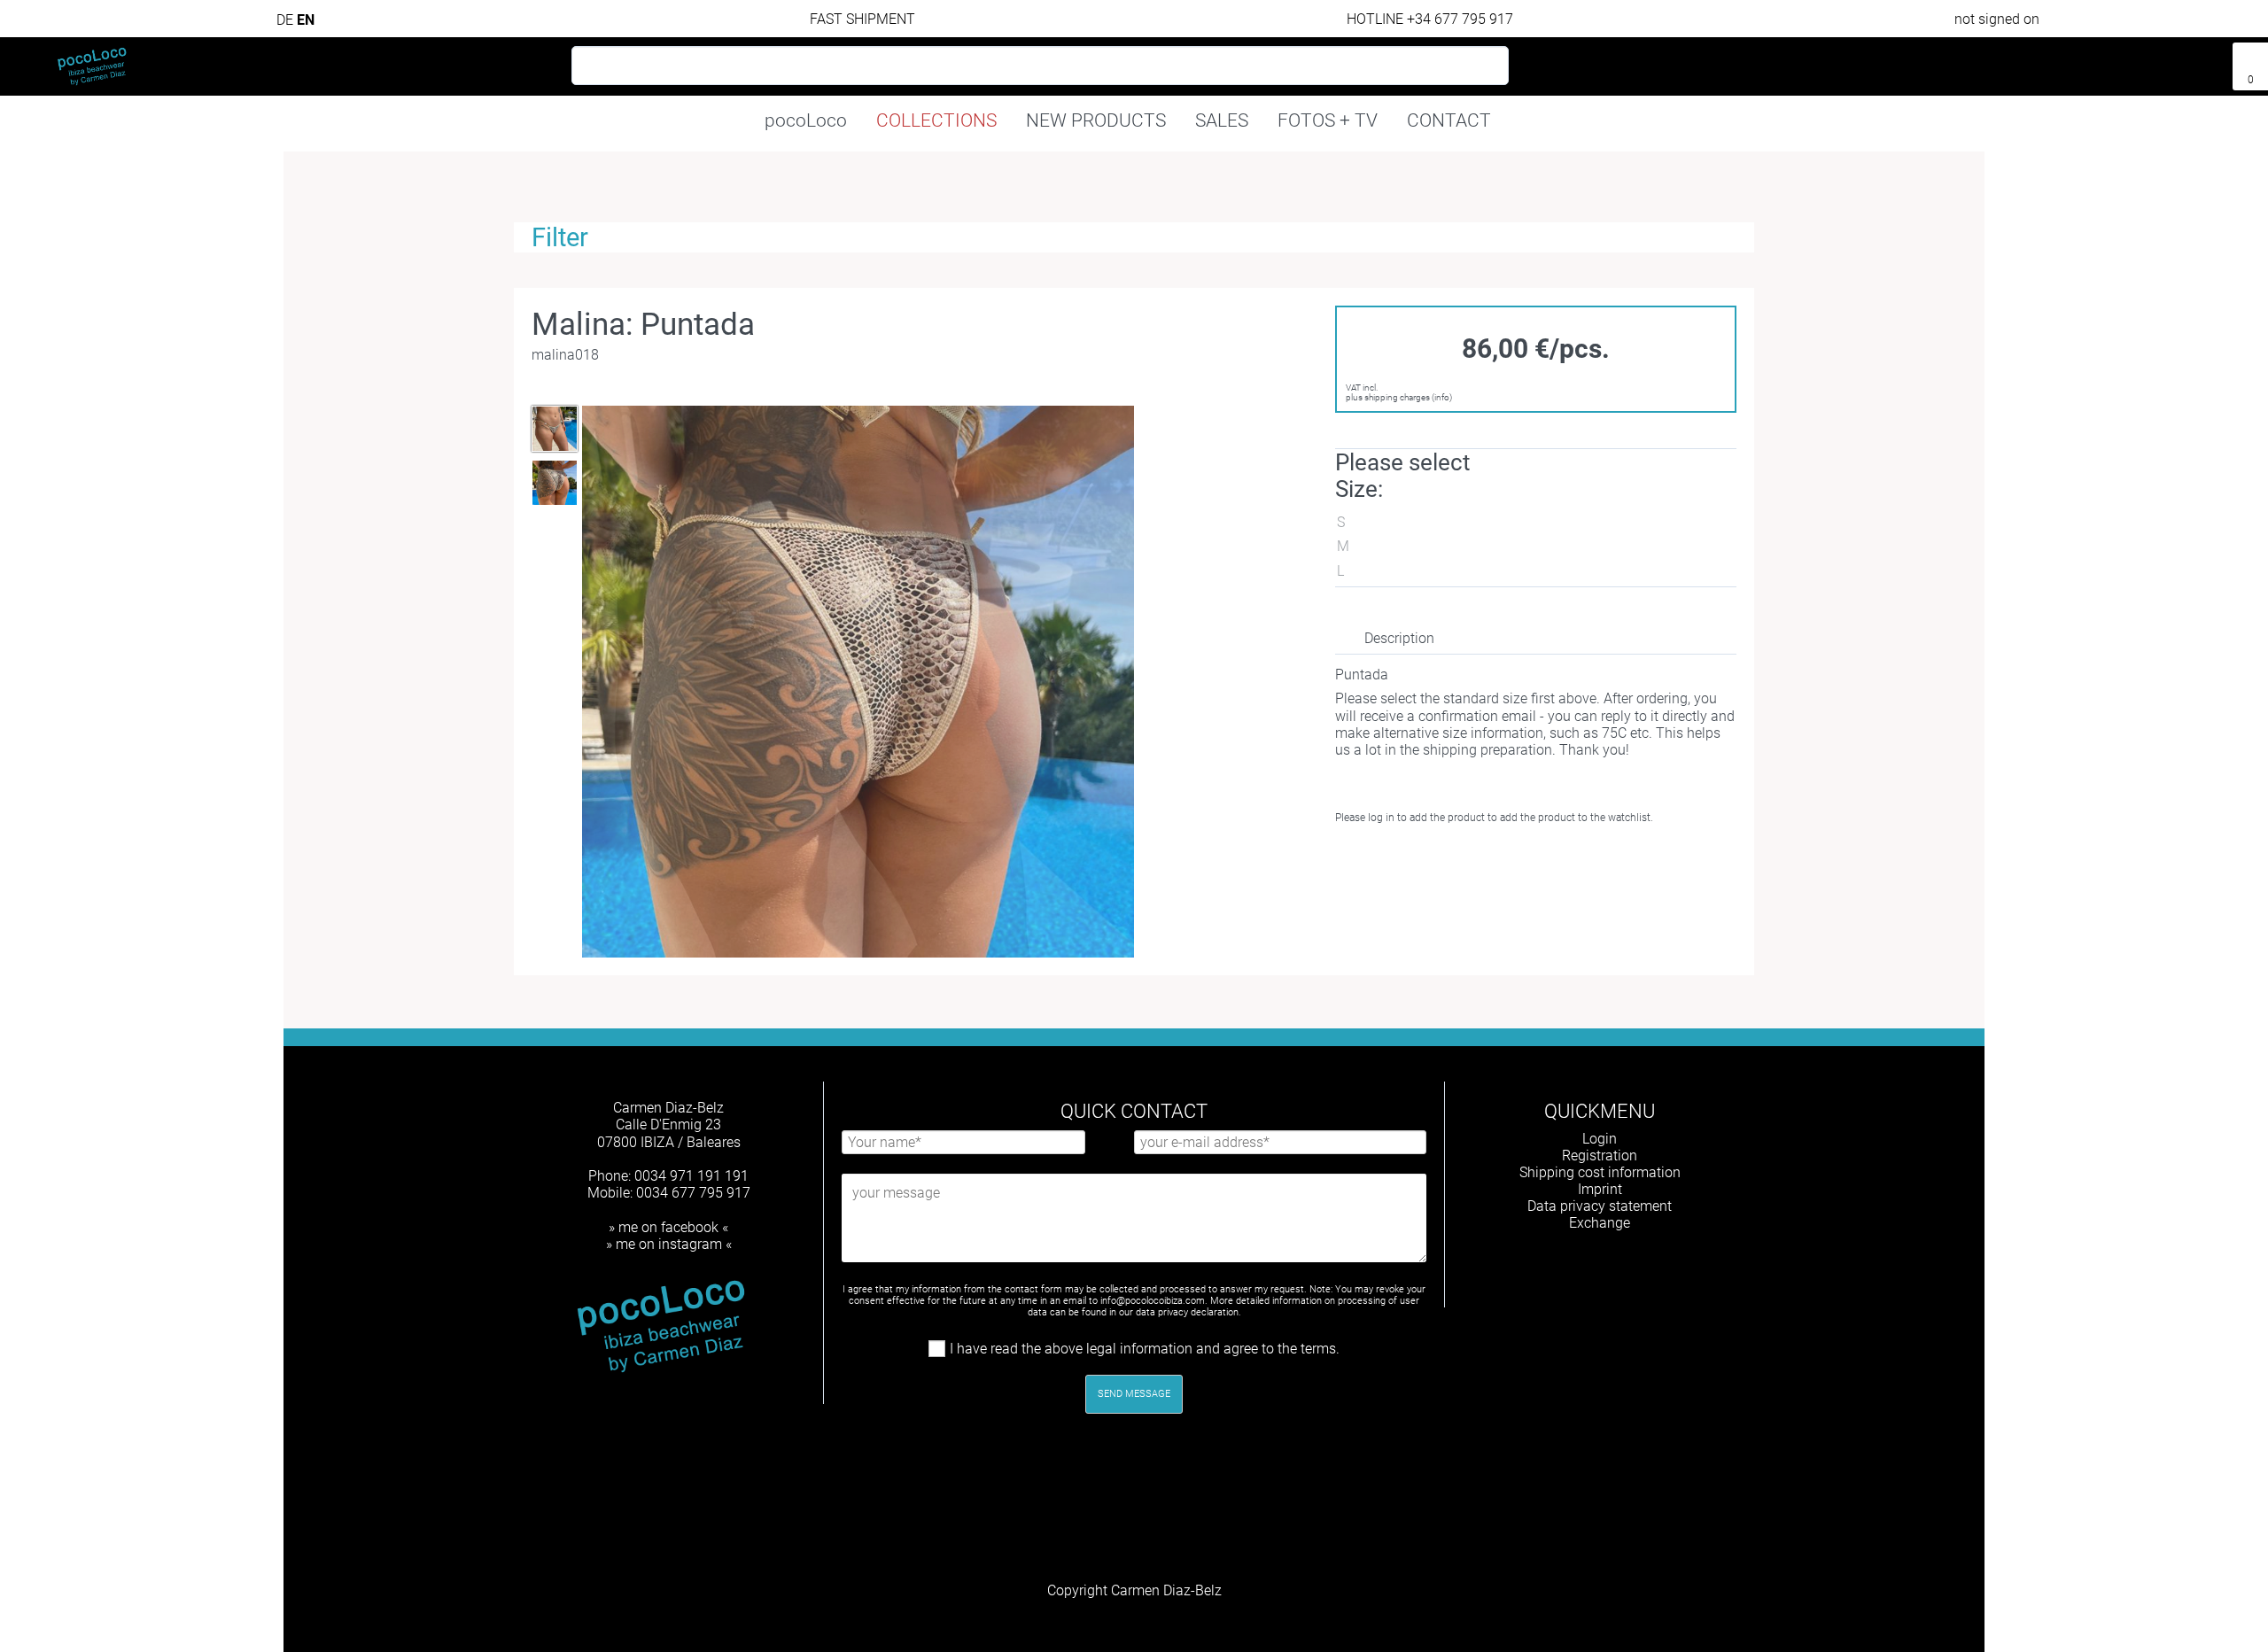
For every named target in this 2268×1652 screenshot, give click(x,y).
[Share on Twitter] (1440, 861)
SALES (1222, 120)
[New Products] (2176, 59)
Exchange (1600, 1223)
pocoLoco (806, 120)
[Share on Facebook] (1408, 861)
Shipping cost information (1600, 1172)
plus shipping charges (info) (1399, 397)
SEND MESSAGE (1134, 1394)
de (287, 20)
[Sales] (2209, 59)
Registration (1600, 1156)
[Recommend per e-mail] (1472, 861)
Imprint (1600, 1189)
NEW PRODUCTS (1096, 120)
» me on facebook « (668, 1227)
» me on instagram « (669, 1244)
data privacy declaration (1187, 1312)
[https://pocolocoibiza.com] (1629, 1269)
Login (1600, 1139)
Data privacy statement (1600, 1206)
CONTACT (1449, 120)
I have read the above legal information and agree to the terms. (1145, 1349)
